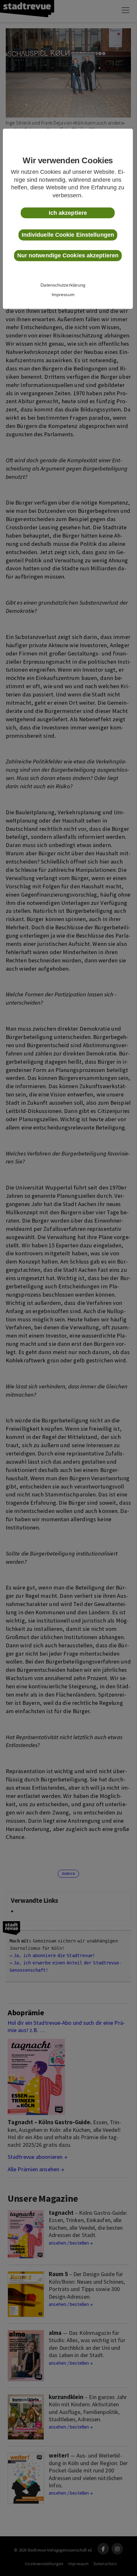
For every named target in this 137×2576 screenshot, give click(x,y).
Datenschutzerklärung (63, 285)
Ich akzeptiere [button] (68, 213)
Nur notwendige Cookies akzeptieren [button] (68, 255)
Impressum (63, 295)
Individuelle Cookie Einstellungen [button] (68, 235)
